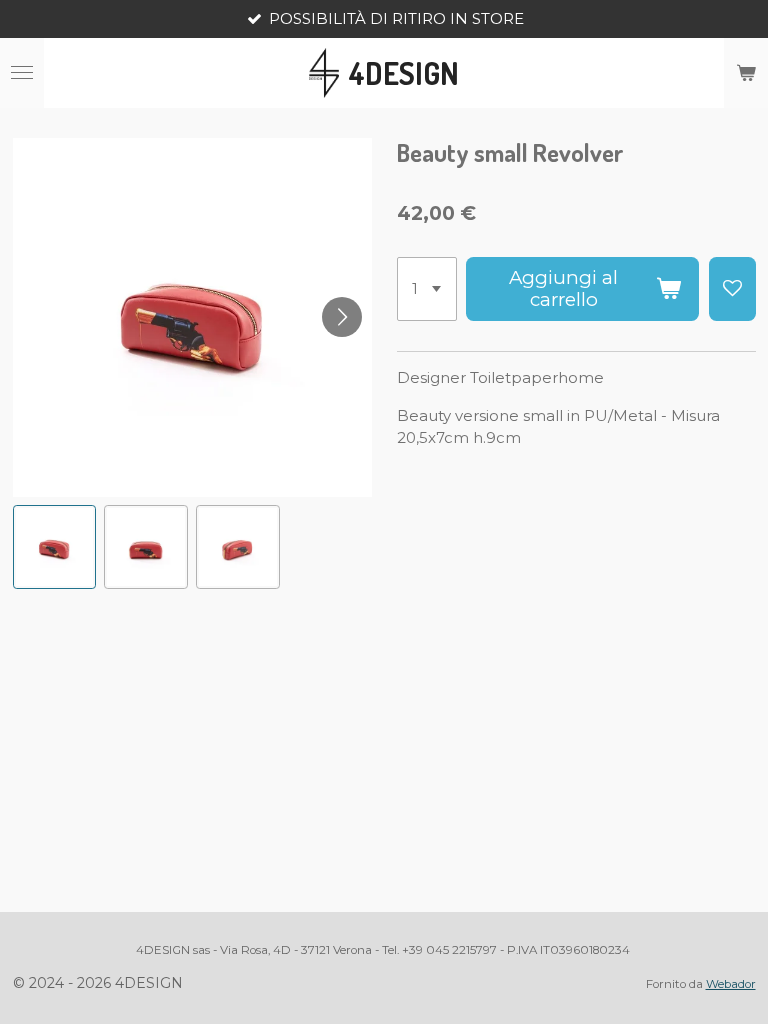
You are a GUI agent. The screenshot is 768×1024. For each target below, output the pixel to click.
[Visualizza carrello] (746, 73)
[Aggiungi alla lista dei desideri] (732, 289)
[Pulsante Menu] (22, 73)
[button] (55, 547)
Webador (731, 984)
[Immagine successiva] (342, 317)
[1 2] (427, 289)
